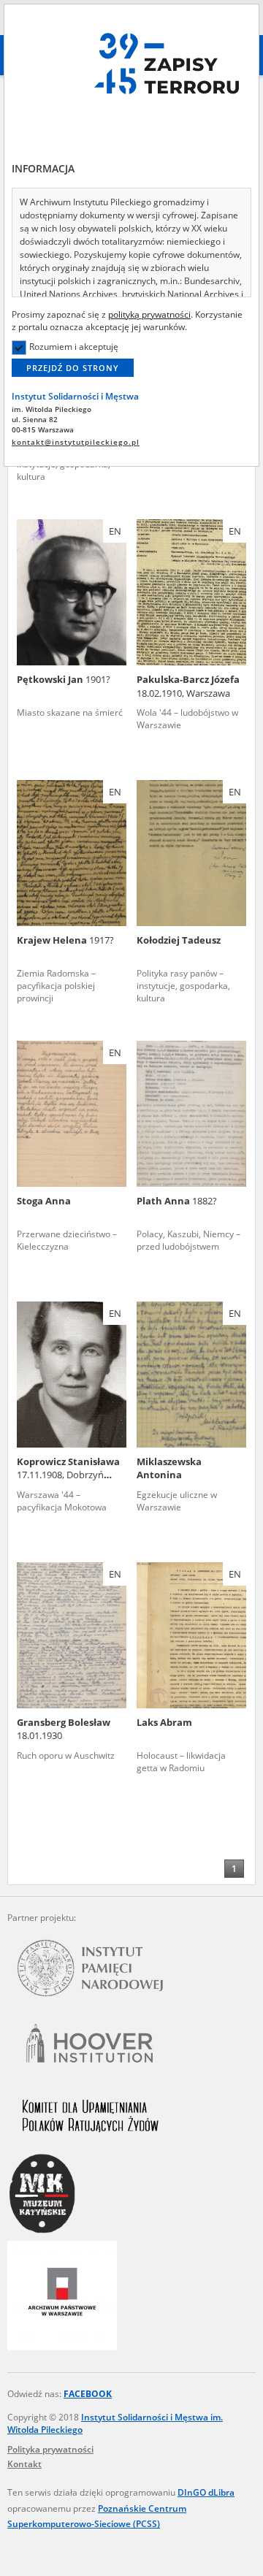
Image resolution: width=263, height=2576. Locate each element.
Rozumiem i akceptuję (74, 347)
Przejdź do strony (73, 368)
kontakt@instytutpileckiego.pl (76, 442)
